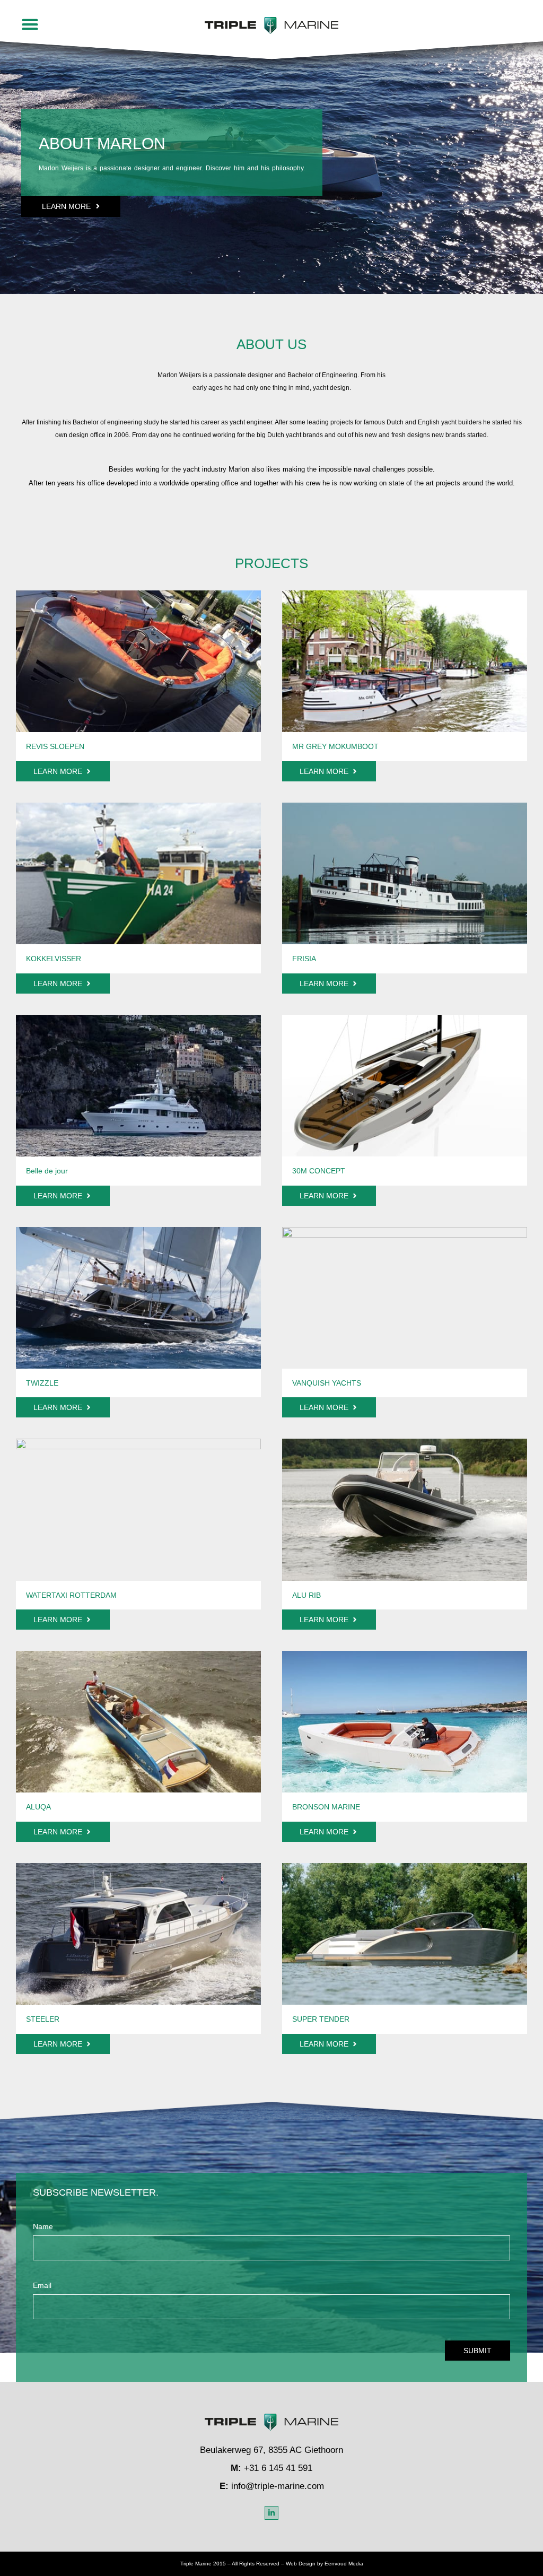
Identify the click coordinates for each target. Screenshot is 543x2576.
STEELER (43, 2019)
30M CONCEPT (319, 1171)
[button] (30, 24)
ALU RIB (306, 1595)
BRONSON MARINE (326, 1807)
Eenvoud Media (344, 2564)
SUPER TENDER (321, 2019)
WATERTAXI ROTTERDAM (71, 1595)
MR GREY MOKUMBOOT (335, 746)
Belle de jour (47, 1171)
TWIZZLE (42, 1383)
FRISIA (304, 959)
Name (43, 2227)
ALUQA (38, 1807)
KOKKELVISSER (54, 959)
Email (42, 2286)
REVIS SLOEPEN (55, 746)
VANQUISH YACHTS (327, 1383)
